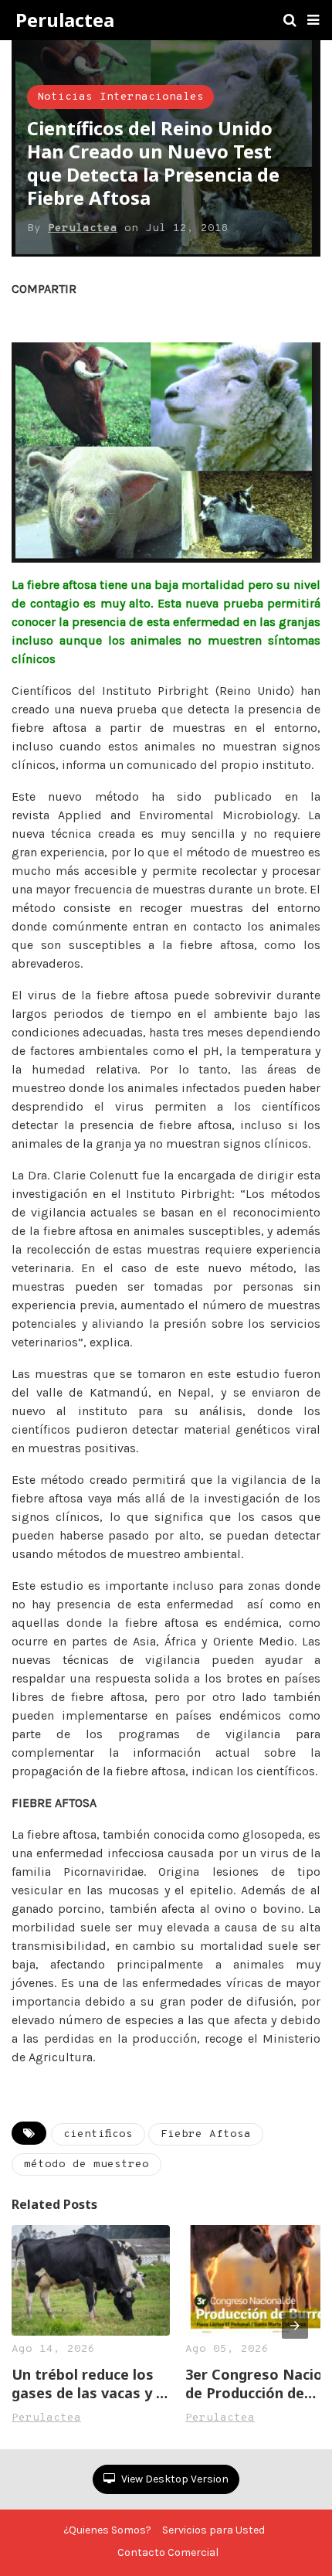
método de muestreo (86, 2164)
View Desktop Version (174, 2479)
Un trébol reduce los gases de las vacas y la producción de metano (90, 2384)
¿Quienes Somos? (107, 2530)
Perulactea (65, 20)
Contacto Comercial (168, 2552)
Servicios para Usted (213, 2530)
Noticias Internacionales (120, 97)
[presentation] (295, 2326)
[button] (313, 20)
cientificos (98, 2134)
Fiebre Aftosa (206, 2134)
